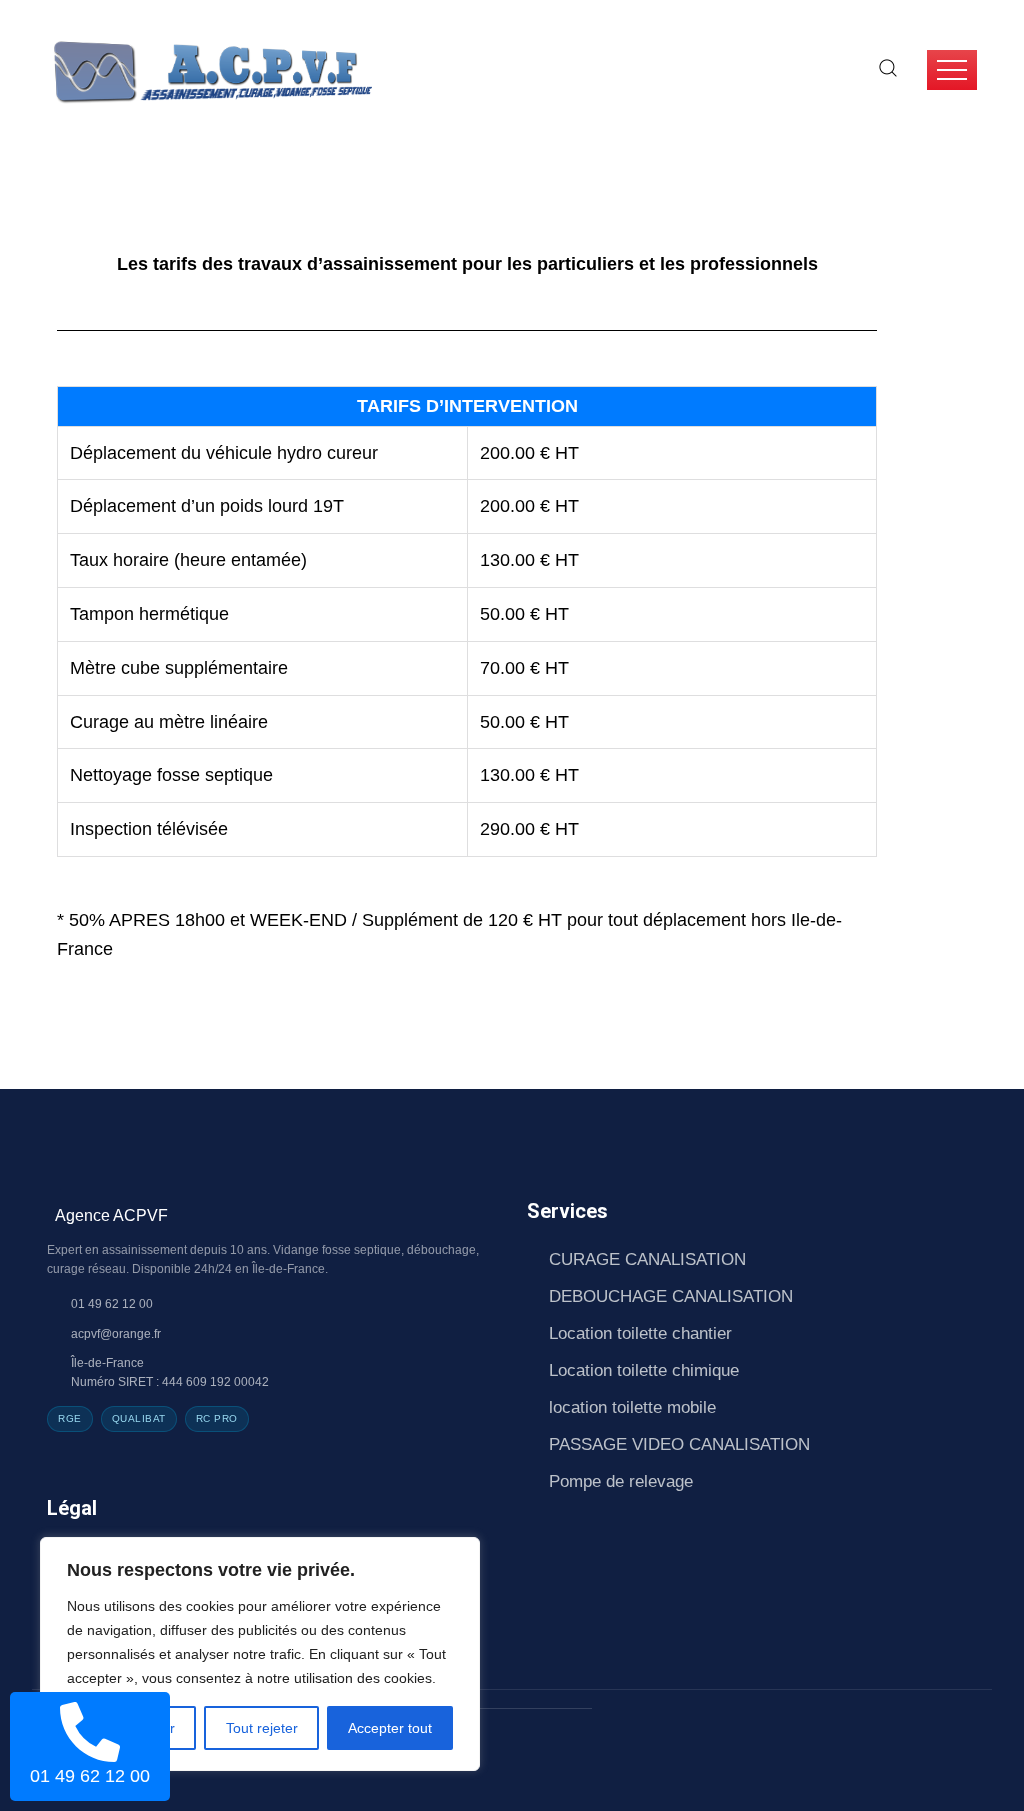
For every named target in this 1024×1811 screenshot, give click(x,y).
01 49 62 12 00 (90, 1776)
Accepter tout (390, 1728)
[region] (260, 1654)
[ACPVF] (211, 69)
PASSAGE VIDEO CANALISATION (679, 1444)
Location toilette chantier (640, 1333)
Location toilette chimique (644, 1370)
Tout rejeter (262, 1728)
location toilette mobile (632, 1407)
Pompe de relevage (621, 1481)
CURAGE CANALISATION (647, 1259)
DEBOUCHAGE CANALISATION (671, 1296)
